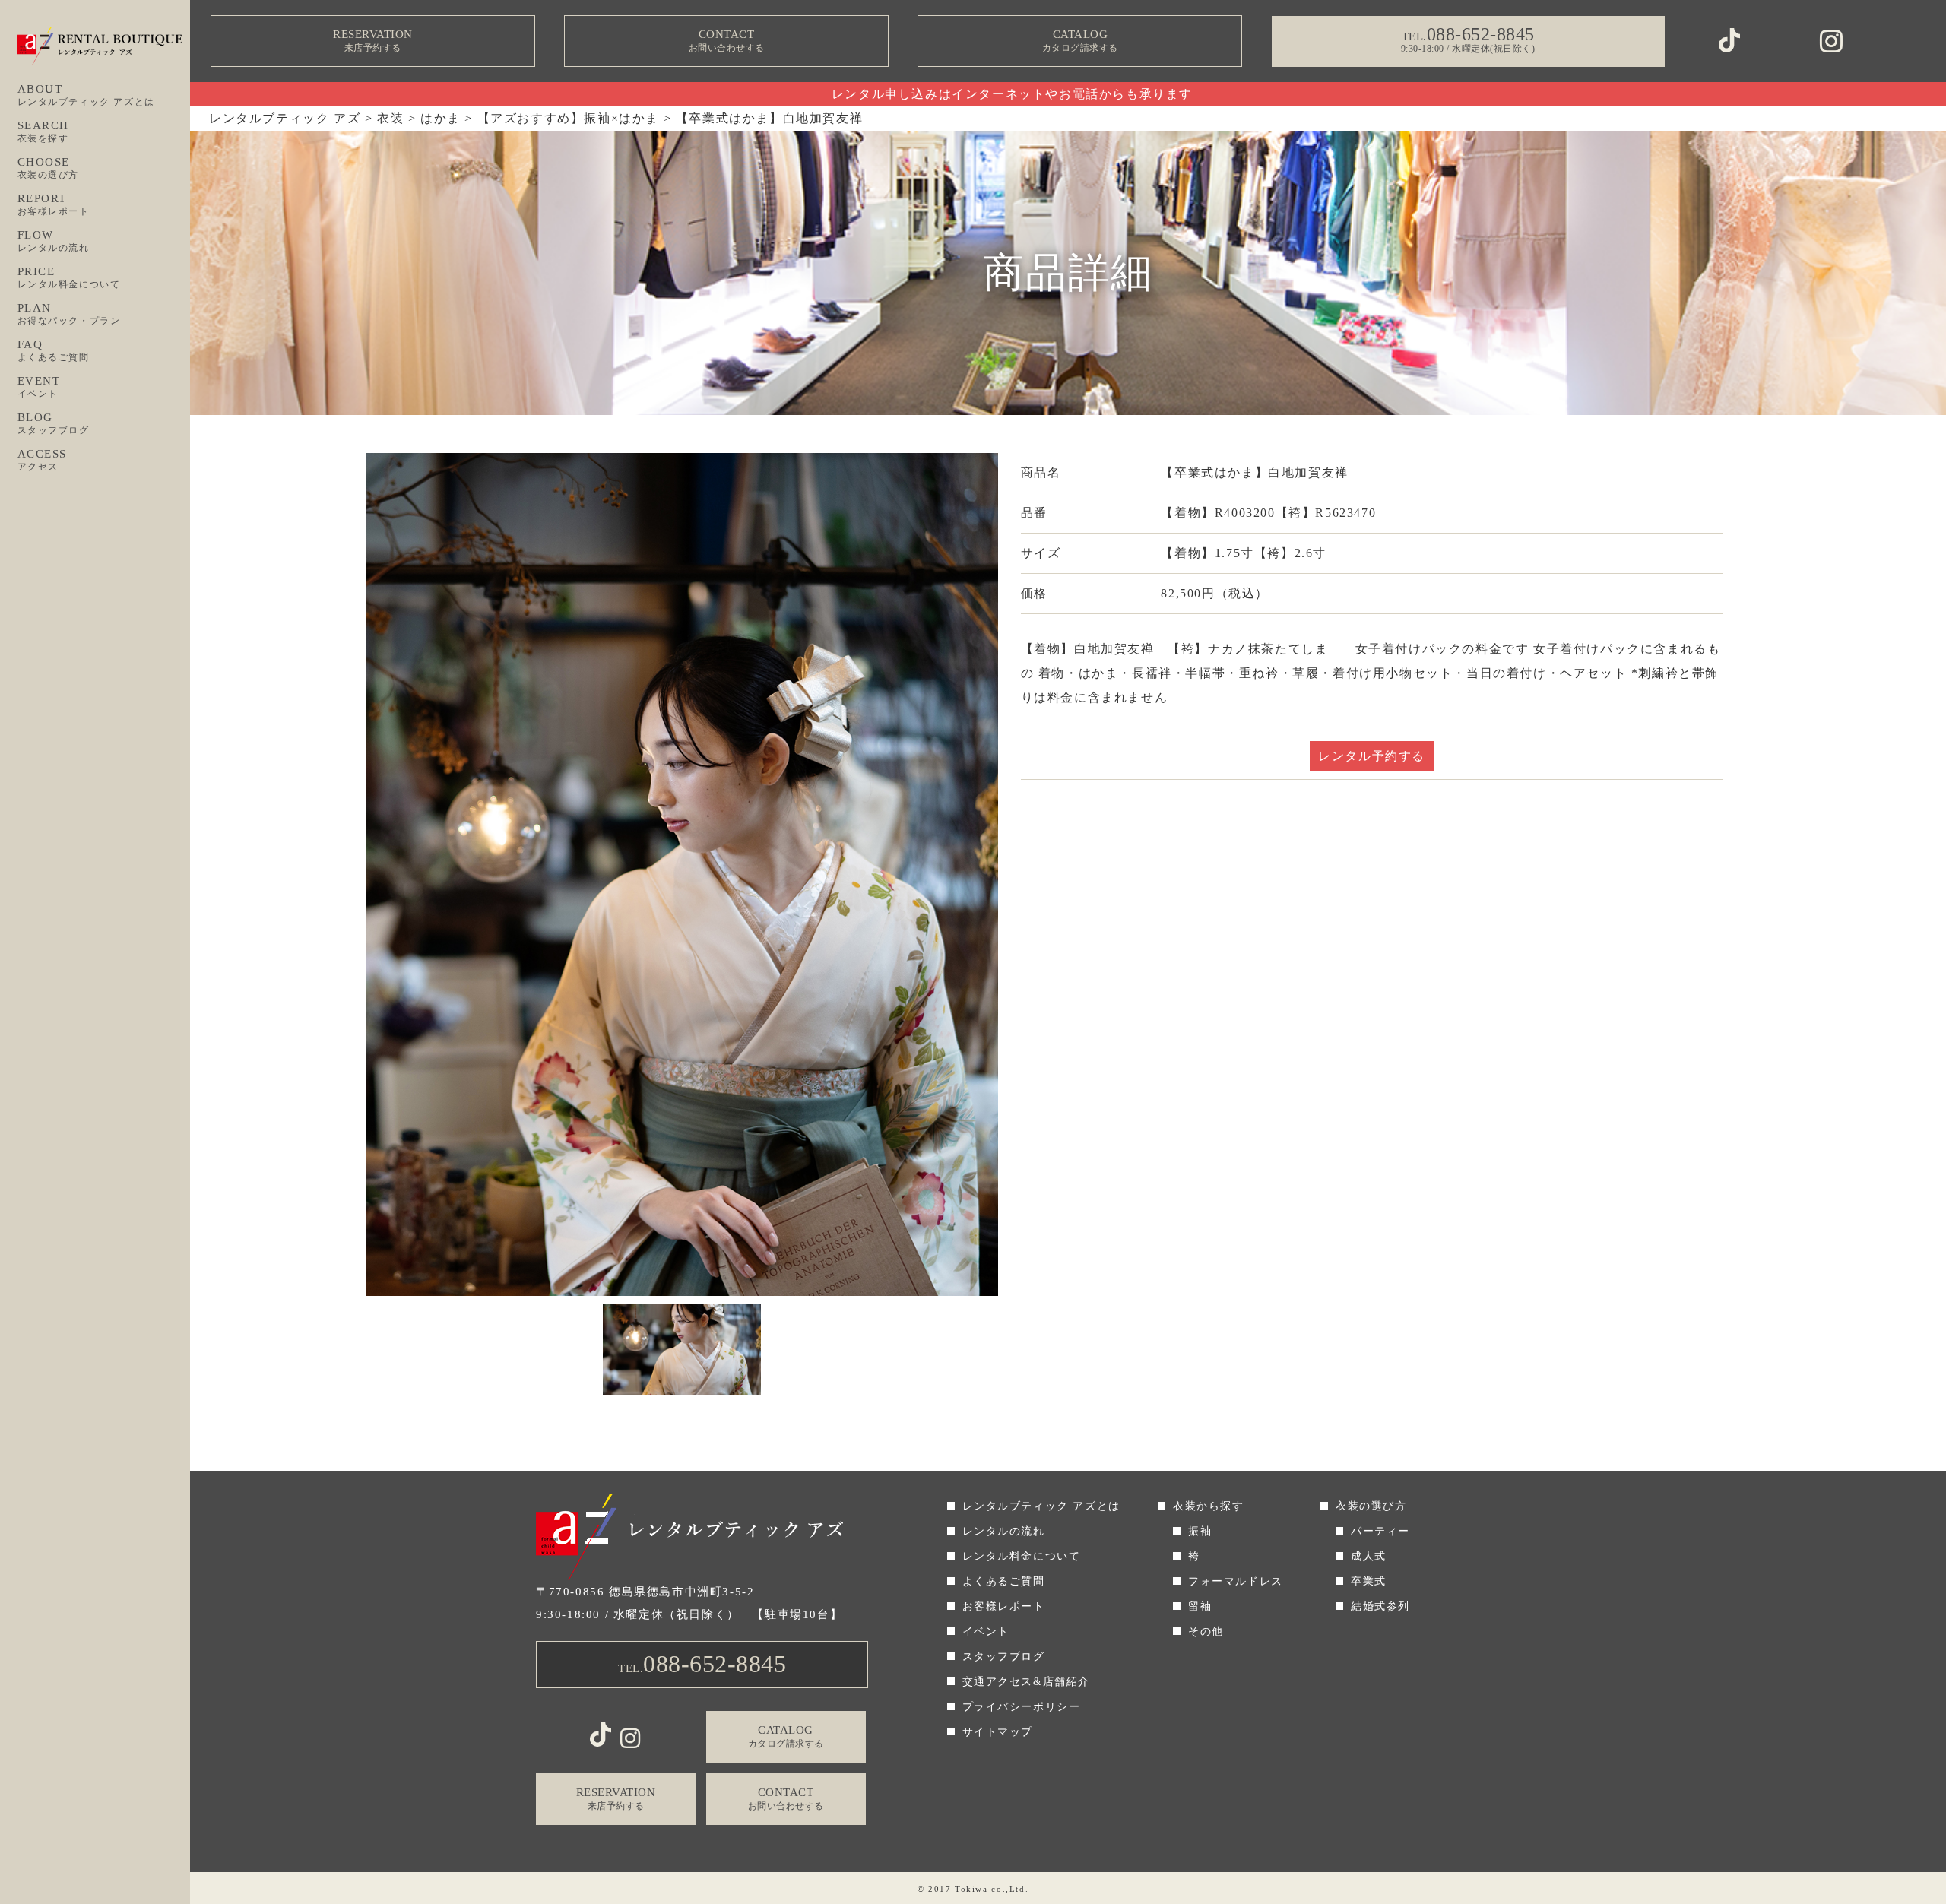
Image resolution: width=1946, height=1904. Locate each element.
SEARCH (44, 131)
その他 (1206, 1632)
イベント (986, 1632)
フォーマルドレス (1236, 1581)
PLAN (69, 314)
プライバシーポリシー (1022, 1707)
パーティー (1380, 1531)
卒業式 (1369, 1581)
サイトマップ (998, 1732)
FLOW (54, 241)
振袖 (1200, 1531)
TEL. (702, 1664)
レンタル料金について (1022, 1556)
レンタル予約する (1372, 756)
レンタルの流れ (1004, 1531)
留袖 (1200, 1606)
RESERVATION (373, 41)
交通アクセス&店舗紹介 (1027, 1682)
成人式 (1369, 1556)
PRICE (69, 277)
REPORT (54, 204)
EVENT (39, 387)
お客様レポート (1004, 1606)
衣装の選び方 (1371, 1506)
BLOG (54, 423)
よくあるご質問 (1004, 1581)
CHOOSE (49, 168)
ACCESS (43, 460)
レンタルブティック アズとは (1041, 1506)
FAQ (54, 350)
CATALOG (1080, 41)
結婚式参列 (1380, 1606)
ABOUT (86, 95)
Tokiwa (971, 1889)
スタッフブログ (1004, 1657)
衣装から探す (1209, 1506)
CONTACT (727, 41)
